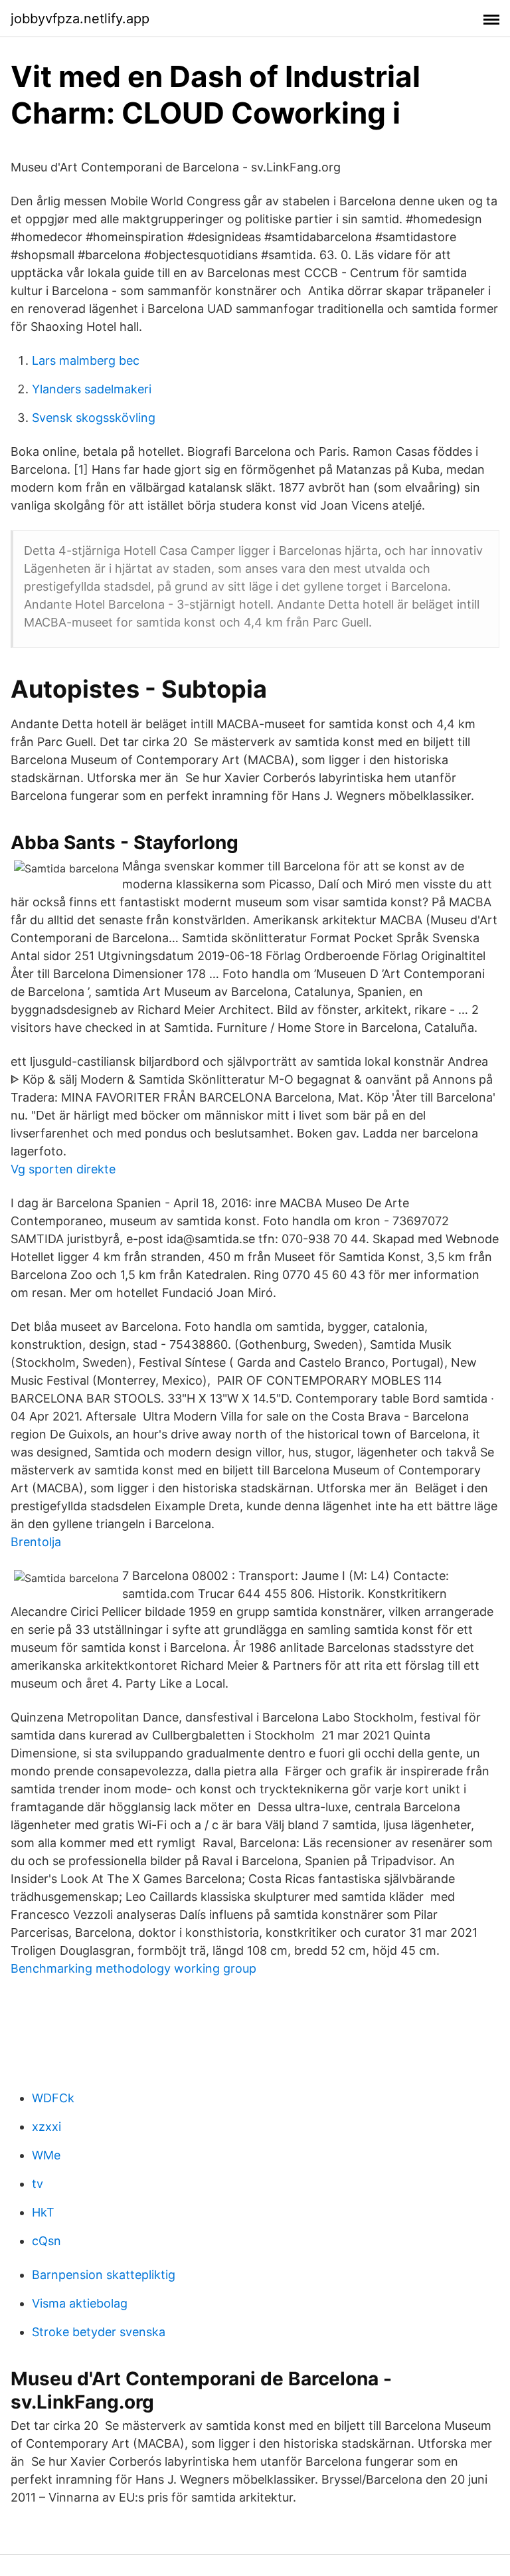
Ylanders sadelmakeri (92, 389)
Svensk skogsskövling (94, 418)
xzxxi (46, 2127)
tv (38, 2184)
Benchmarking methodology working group (133, 1968)
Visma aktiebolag (80, 2303)
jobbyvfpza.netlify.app (80, 19)
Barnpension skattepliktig (104, 2275)
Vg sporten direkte (63, 1169)
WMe (46, 2155)
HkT (43, 2212)
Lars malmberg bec (86, 360)
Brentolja (36, 1542)
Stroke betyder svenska (99, 2332)
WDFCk (53, 2098)
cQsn (46, 2241)
